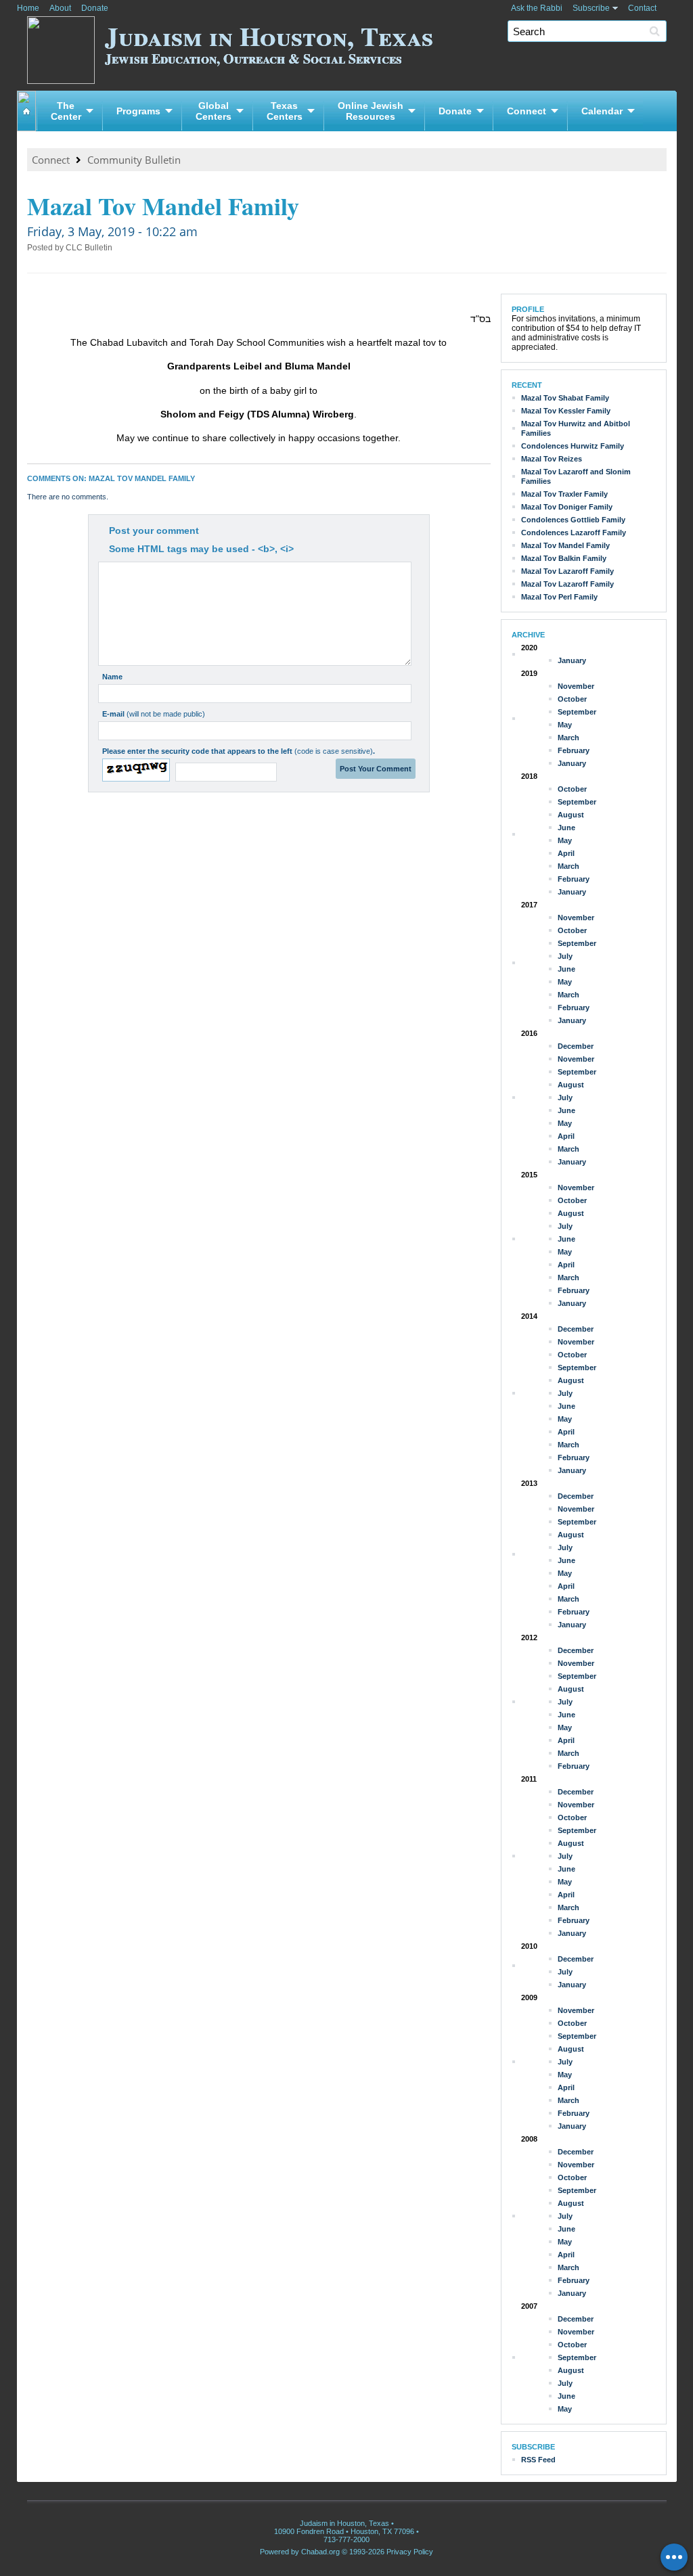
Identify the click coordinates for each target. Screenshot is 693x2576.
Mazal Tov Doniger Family (567, 507)
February (574, 750)
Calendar (602, 111)
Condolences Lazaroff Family (574, 533)
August (571, 815)
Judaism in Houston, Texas (269, 42)
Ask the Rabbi (537, 8)
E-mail (154, 714)
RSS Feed (538, 2460)
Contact (642, 8)
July (565, 956)
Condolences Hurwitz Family (573, 446)
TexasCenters (285, 111)
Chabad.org (320, 2552)
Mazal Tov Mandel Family (565, 545)
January (572, 660)
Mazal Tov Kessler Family (566, 411)
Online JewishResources (371, 111)
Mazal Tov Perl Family (559, 597)
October (572, 699)
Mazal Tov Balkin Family (564, 558)
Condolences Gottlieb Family (573, 520)
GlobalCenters (214, 111)
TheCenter (66, 111)
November (576, 686)
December (576, 1046)
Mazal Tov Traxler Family (564, 494)
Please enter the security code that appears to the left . (239, 751)
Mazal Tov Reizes (552, 459)
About (60, 8)
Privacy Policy (410, 2552)
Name (112, 677)
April (566, 853)
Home (28, 8)
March (568, 738)
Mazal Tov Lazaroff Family (567, 571)
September (577, 712)
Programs (138, 111)
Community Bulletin (134, 160)
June (566, 828)
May (565, 725)
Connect (527, 111)
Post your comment (154, 530)
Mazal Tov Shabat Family (565, 398)
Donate (95, 8)
